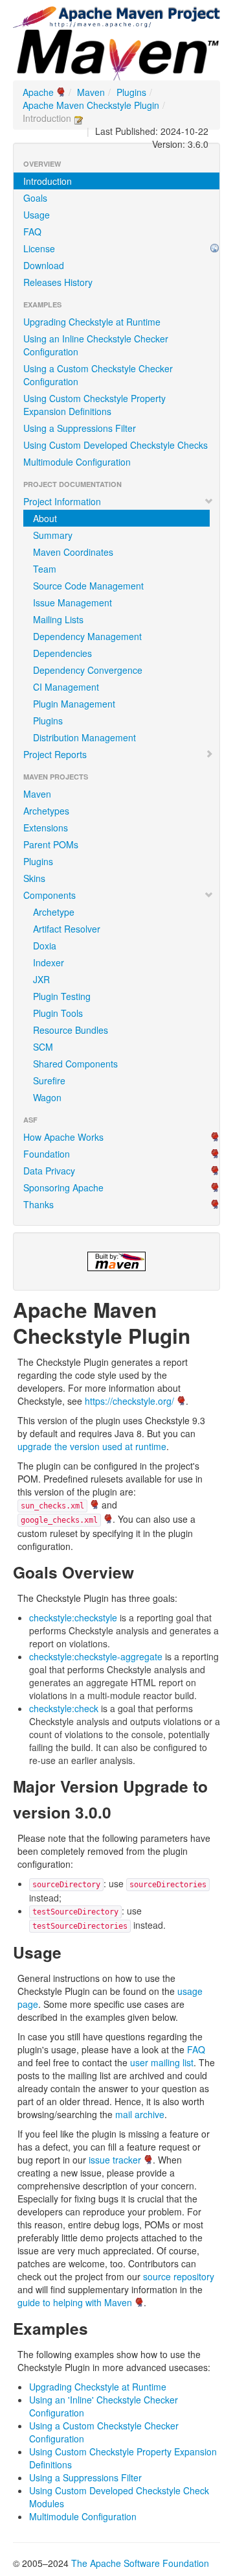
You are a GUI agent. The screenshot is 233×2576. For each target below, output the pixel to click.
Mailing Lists (58, 619)
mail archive (140, 2114)
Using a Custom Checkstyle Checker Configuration (98, 375)
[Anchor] (201, 1335)
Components (50, 895)
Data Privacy (49, 1171)
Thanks (39, 1204)
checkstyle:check (64, 1708)
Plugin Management (74, 704)
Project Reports (55, 754)
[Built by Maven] (116, 1261)
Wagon (47, 1097)
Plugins (131, 92)
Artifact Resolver (67, 929)
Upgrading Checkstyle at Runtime (92, 322)
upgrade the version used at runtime (92, 1446)
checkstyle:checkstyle (73, 1617)
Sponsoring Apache (63, 1187)
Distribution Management (84, 737)
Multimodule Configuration (77, 462)
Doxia (45, 946)
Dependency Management (87, 636)
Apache (38, 92)
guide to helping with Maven (75, 2302)
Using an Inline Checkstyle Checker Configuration (96, 345)
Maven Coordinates (73, 552)
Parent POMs (51, 844)
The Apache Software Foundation (140, 2563)
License (39, 248)
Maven (91, 92)
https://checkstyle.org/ (129, 1401)
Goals (35, 198)
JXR (41, 979)
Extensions (46, 828)
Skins (34, 878)
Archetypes (46, 811)
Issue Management (72, 602)
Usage (37, 215)
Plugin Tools (58, 1013)
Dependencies (62, 653)
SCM (43, 1047)
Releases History (58, 282)
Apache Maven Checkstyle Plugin (91, 105)
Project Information (62, 501)
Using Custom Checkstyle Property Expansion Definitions (94, 405)
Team (45, 569)
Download (44, 265)
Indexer (49, 962)
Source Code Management (88, 586)
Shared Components (75, 1064)
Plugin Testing (62, 996)
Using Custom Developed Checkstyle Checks (116, 445)
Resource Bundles (71, 1030)
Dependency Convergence (88, 670)
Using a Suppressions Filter (80, 428)
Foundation (47, 1154)
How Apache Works (63, 1137)
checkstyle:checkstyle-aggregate (96, 1656)
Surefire (49, 1080)
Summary (53, 535)
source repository (179, 2276)
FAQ (32, 232)
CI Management (66, 687)
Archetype (54, 912)
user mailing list (162, 2062)
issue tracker (115, 2160)
